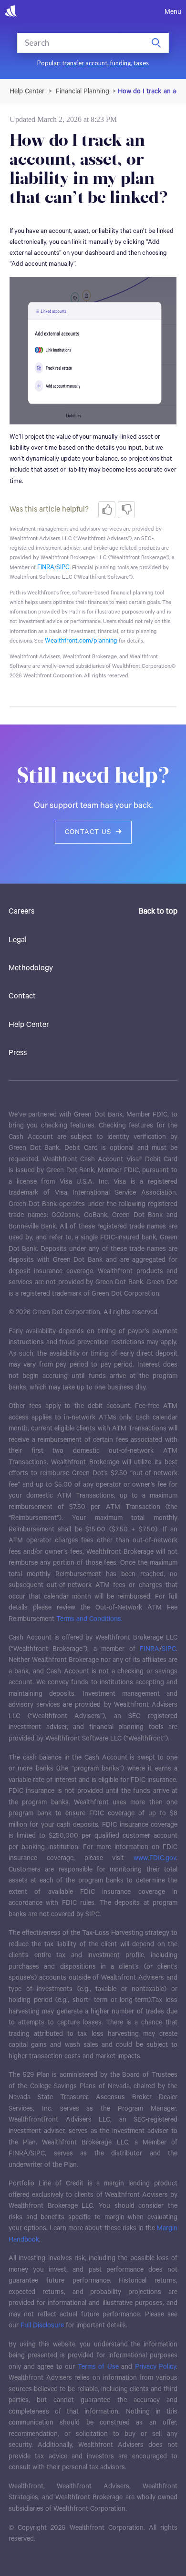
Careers (21, 912)
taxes (141, 63)
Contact (22, 996)
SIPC (63, 568)
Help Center (29, 1025)
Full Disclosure (42, 2325)
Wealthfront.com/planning (81, 641)
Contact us (88, 832)
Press (18, 1053)
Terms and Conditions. (89, 1619)
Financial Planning (83, 91)
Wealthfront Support (27, 91)
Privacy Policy (156, 2367)
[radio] (107, 510)
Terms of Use (98, 2367)
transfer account (85, 63)
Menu (173, 12)
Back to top (158, 912)
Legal (18, 940)
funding (120, 63)
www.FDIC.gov (155, 1858)
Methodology (31, 968)
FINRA (46, 568)
